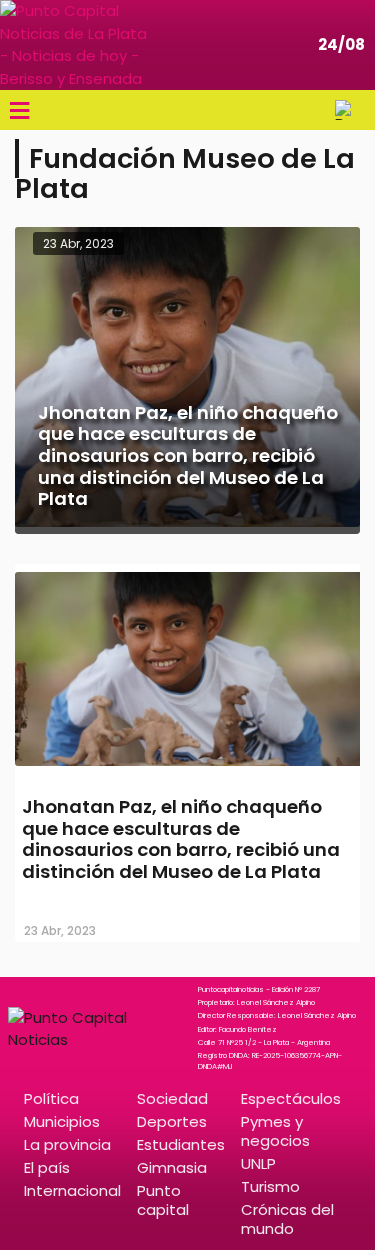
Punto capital (163, 1200)
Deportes (172, 1121)
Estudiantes (181, 1144)
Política (51, 1098)
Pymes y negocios (275, 1131)
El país (47, 1167)
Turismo (270, 1186)
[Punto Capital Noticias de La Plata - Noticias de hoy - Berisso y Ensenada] (75, 45)
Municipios (62, 1121)
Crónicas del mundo (287, 1219)
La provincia (67, 1144)
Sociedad (172, 1098)
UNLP (258, 1163)
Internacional (72, 1190)
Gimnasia (172, 1167)
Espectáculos (291, 1098)
